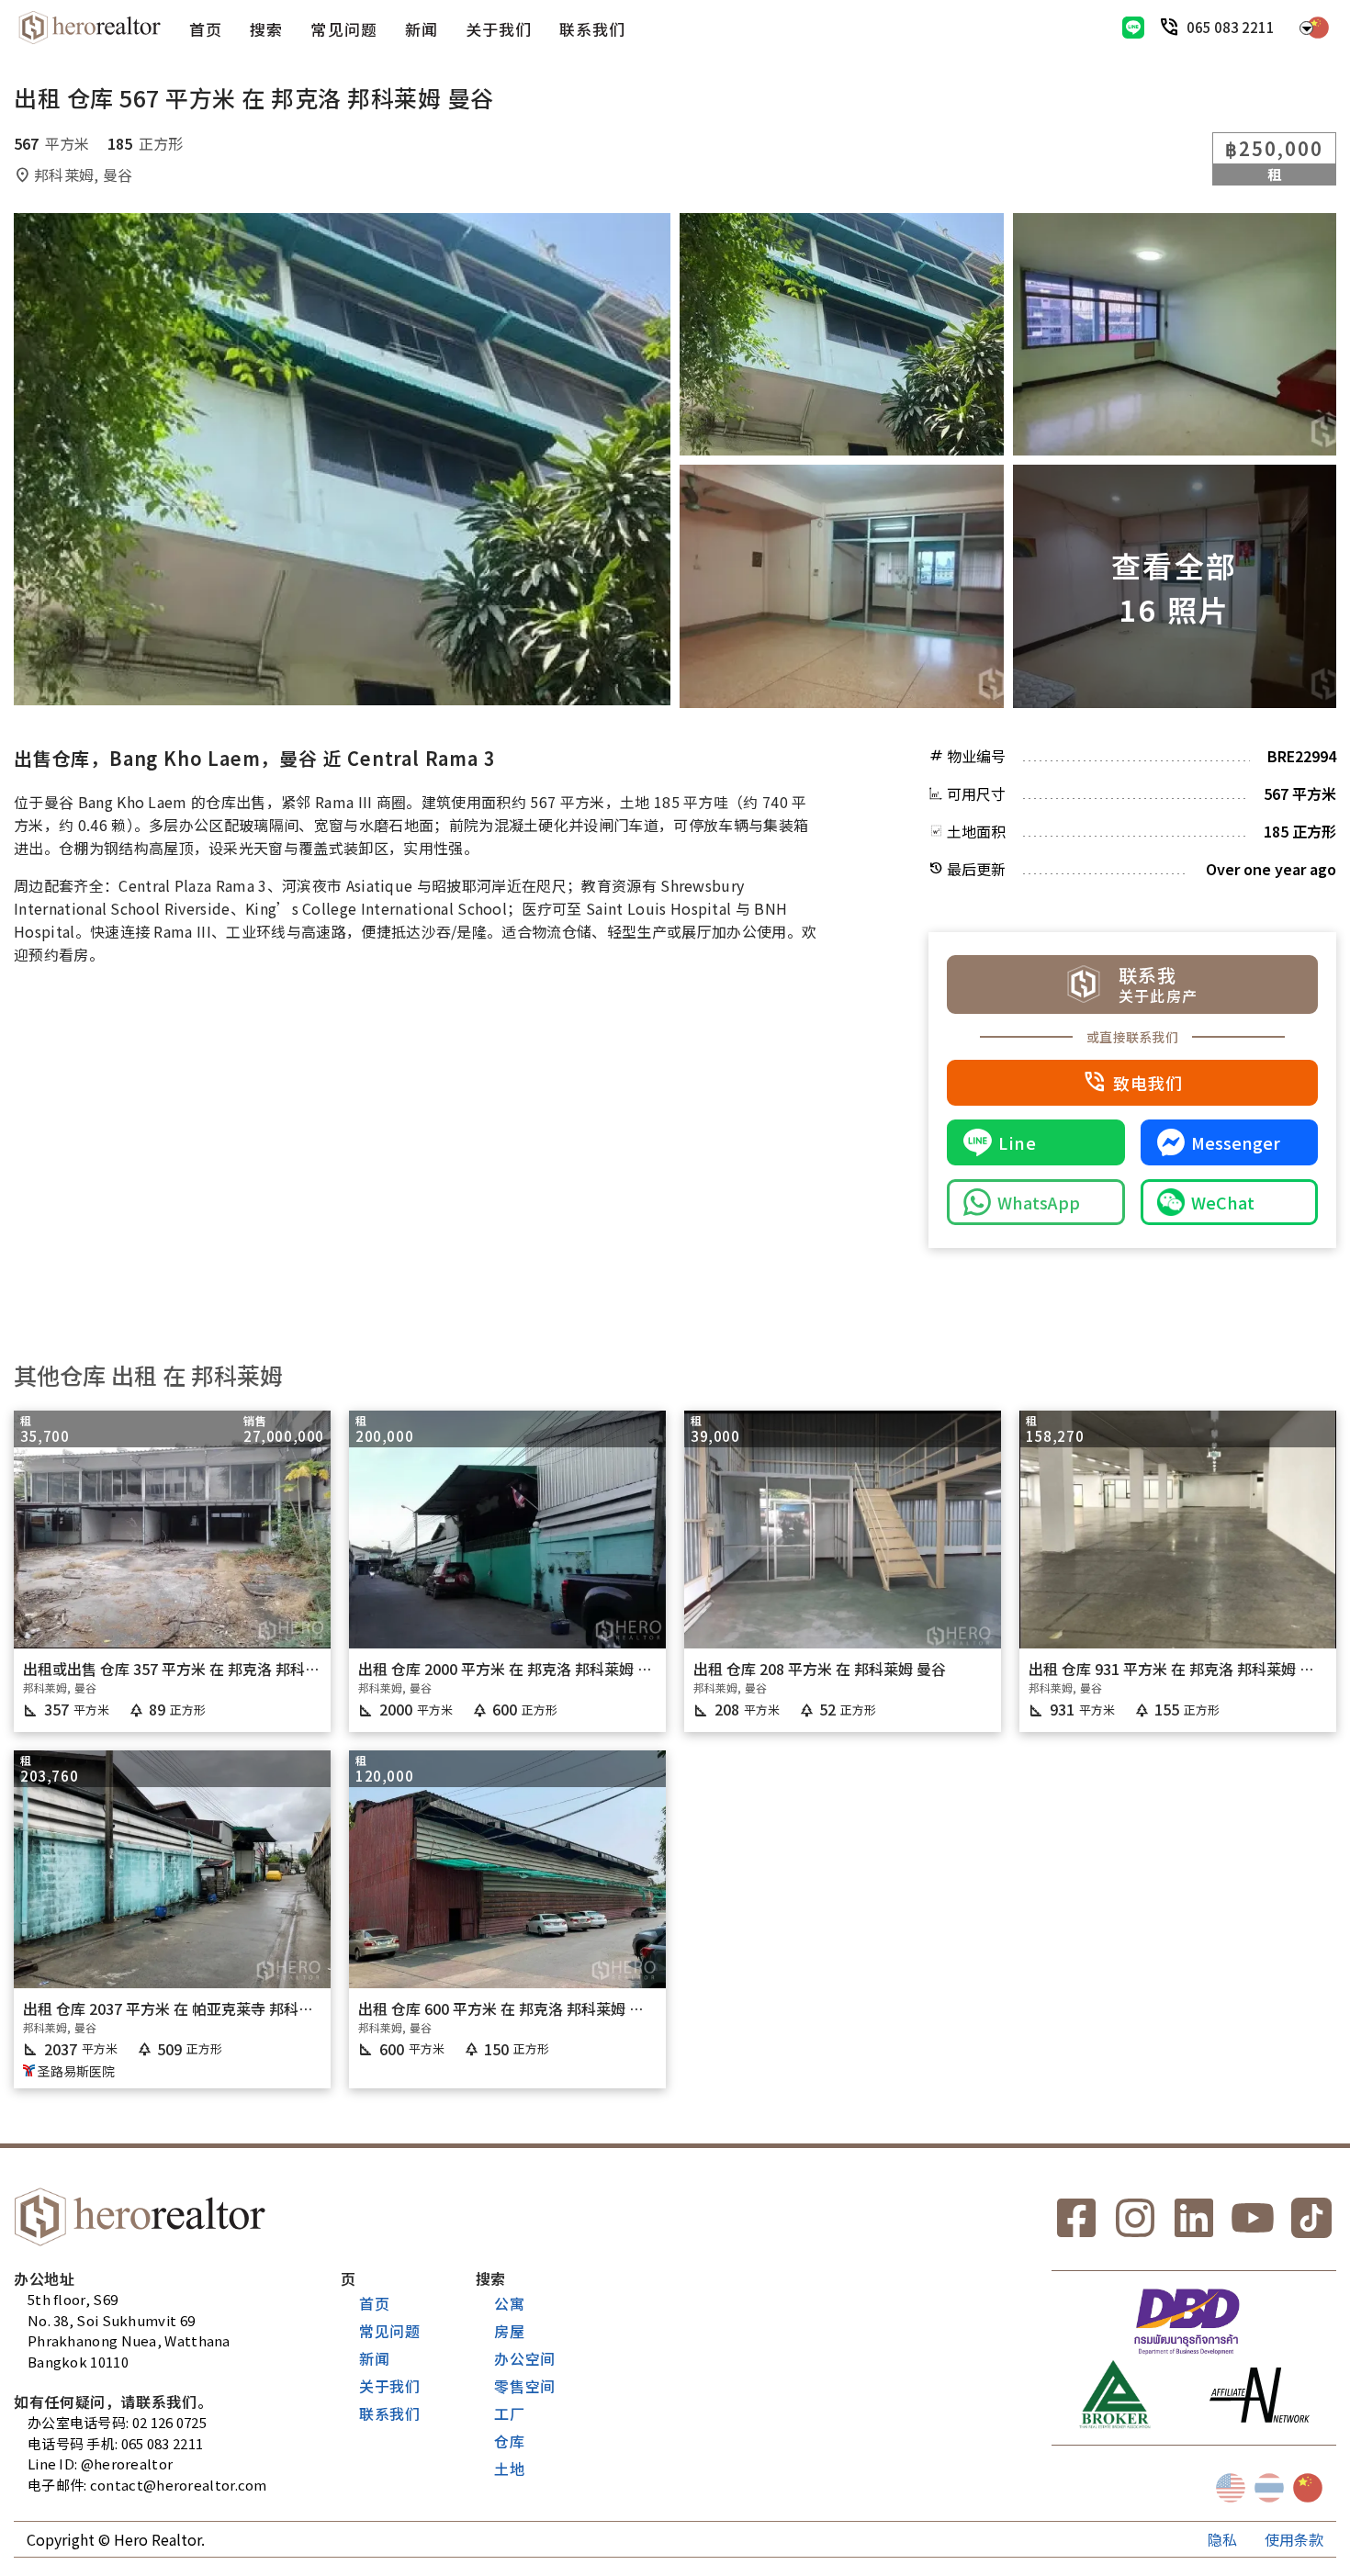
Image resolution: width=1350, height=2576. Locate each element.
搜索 (266, 29)
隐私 (1222, 2539)
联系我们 (592, 29)
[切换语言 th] (1269, 2488)
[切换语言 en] (1231, 2488)
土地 (510, 2469)
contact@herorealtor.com (179, 2485)
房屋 (510, 2331)
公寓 (510, 2303)
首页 (206, 29)
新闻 (422, 29)
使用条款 (1294, 2539)
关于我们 (499, 29)
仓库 (510, 2441)
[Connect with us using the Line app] (1133, 28)
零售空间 (525, 2386)
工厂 (510, 2413)
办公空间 (525, 2358)
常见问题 (343, 29)
